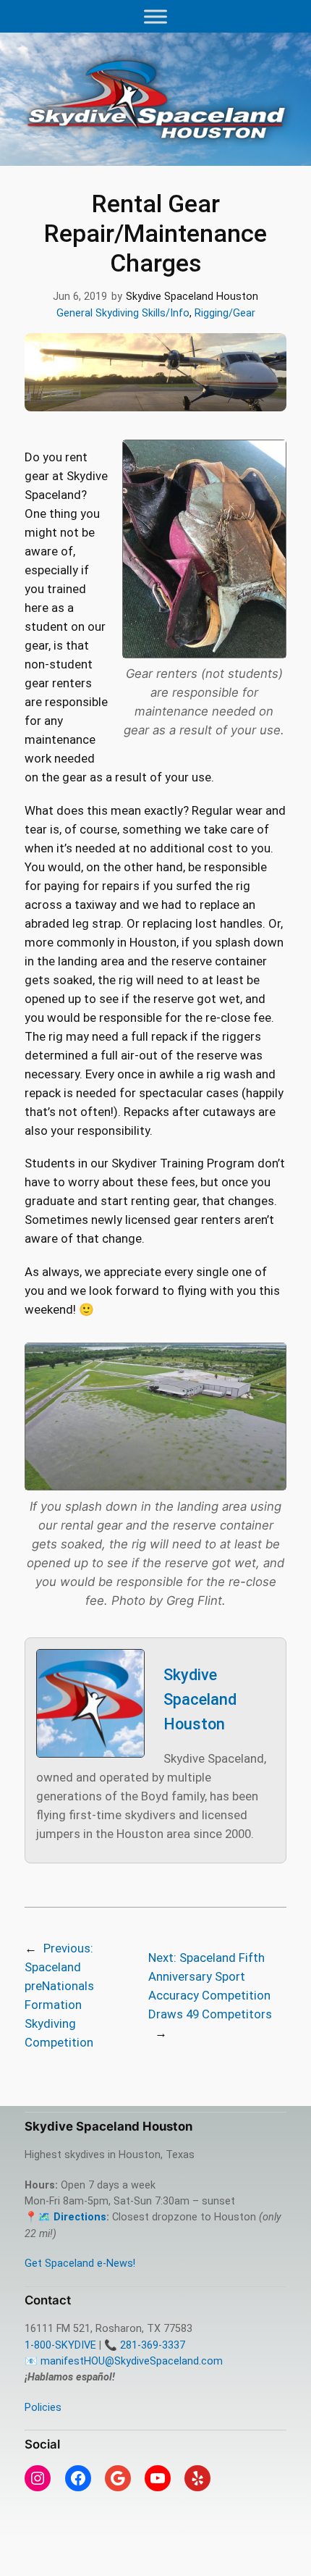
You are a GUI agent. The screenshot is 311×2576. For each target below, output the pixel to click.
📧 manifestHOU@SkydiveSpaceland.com (124, 2361)
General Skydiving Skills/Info (123, 313)
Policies (43, 2408)
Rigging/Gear (225, 313)
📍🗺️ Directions (65, 2217)
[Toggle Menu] (155, 16)
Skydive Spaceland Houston (200, 1699)
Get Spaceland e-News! (80, 2264)
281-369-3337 (153, 2345)
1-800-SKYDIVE (60, 2345)
